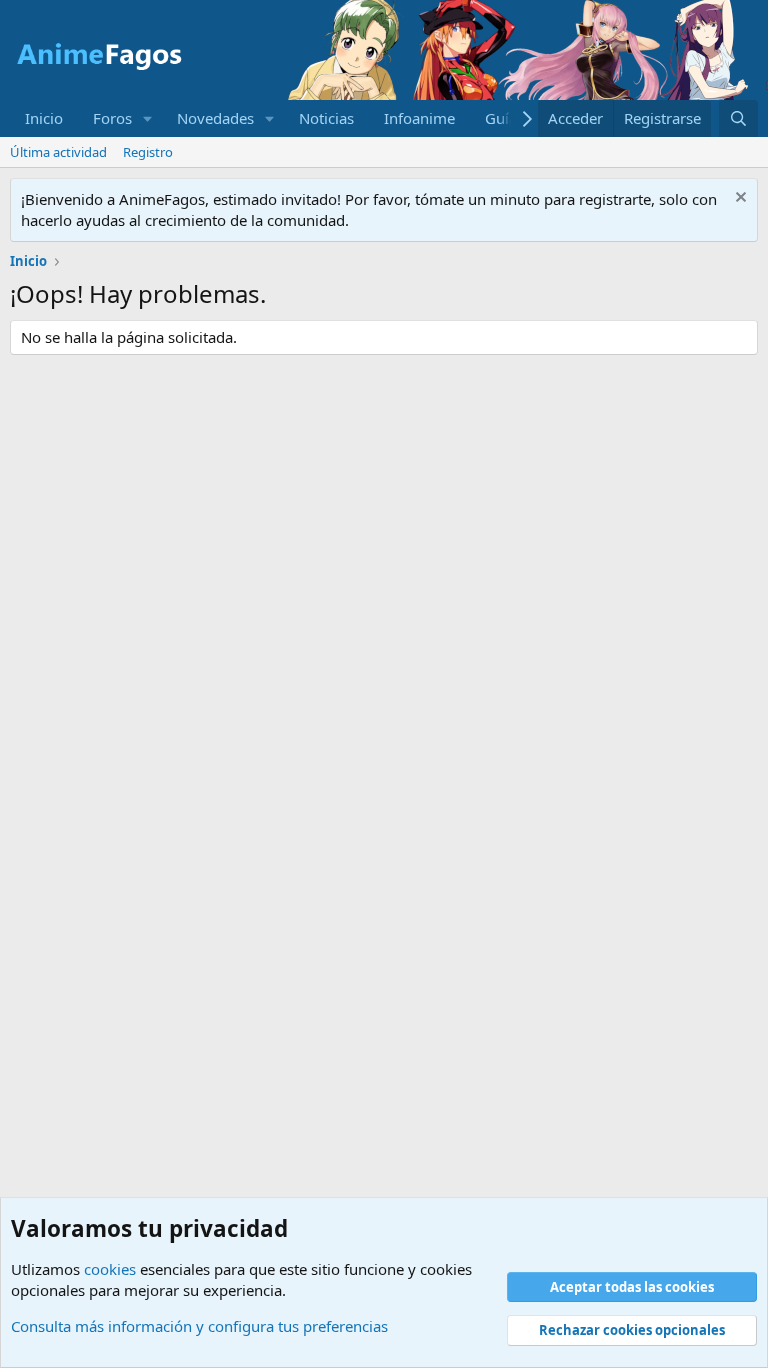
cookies (110, 1269)
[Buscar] (738, 118)
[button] (148, 118)
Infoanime (419, 118)
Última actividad (58, 152)
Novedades (215, 118)
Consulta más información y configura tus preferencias (199, 1326)
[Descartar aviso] (738, 199)
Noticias (326, 118)
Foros (112, 118)
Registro (148, 152)
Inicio (44, 118)
